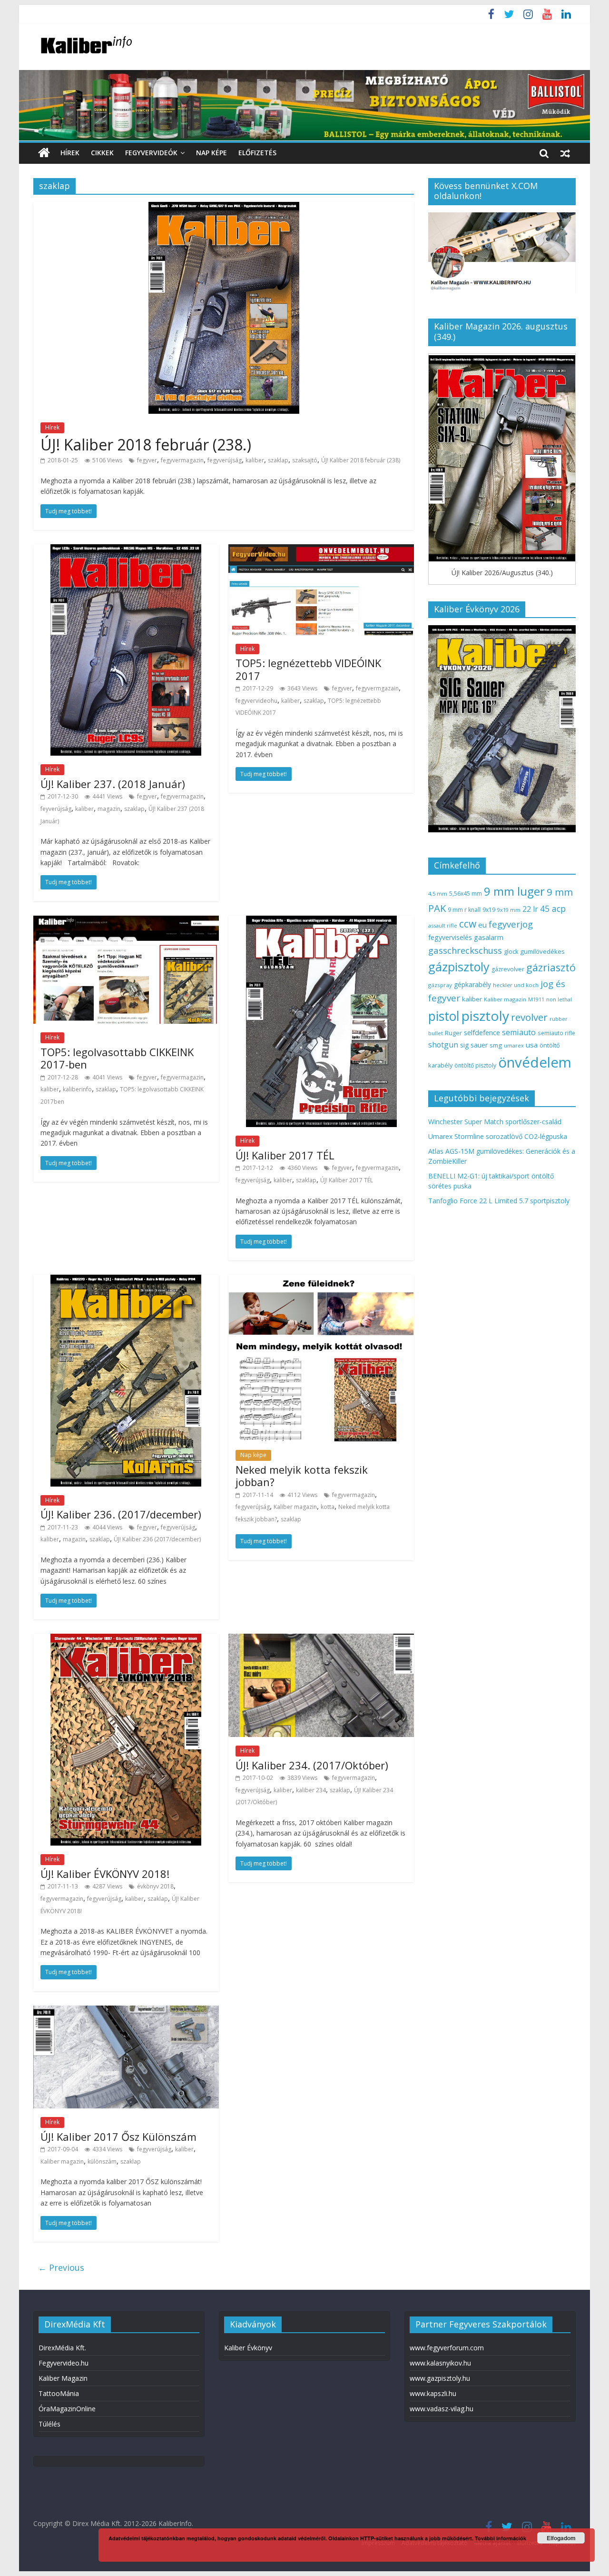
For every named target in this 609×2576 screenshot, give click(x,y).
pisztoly (485, 1016)
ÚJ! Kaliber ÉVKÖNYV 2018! (105, 1874)
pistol (444, 1016)
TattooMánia (59, 2393)
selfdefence (482, 1032)
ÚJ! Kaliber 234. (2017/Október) (312, 1765)
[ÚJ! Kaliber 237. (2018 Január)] (126, 550)
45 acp (553, 909)
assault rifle (443, 925)
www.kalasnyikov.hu (440, 2363)
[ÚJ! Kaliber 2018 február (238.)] (224, 208)
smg (496, 1045)
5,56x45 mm (466, 894)
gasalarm (489, 937)
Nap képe (211, 153)
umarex (514, 1045)
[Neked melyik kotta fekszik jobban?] (321, 1280)
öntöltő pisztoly (475, 1065)
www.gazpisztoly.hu (440, 2378)
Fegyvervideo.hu (64, 2363)
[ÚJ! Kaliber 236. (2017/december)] (126, 1280)
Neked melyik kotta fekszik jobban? (302, 1476)
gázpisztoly (459, 967)
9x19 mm (509, 910)
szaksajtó (305, 460)
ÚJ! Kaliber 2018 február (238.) (146, 444)
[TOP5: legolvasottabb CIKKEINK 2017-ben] (126, 921)
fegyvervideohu (256, 701)
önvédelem (535, 1062)
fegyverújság (225, 460)
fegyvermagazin (182, 460)
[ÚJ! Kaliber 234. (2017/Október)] (321, 1639)
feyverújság (56, 809)
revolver (529, 1017)
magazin (109, 809)
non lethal (559, 999)
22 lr (530, 909)
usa (532, 1045)
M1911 (536, 999)
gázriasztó (551, 967)
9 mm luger (514, 891)
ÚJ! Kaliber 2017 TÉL (285, 1155)
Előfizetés (257, 153)
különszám (102, 2162)
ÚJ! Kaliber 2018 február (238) (361, 460)
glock (511, 952)
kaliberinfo (77, 1089)
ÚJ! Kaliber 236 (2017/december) (157, 1539)
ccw (468, 924)
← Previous (61, 2267)
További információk (501, 2538)
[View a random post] (565, 153)
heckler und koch (516, 985)
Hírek (70, 153)
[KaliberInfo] (44, 153)
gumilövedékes (542, 951)
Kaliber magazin (295, 1507)
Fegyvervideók (151, 153)
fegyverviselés (450, 937)
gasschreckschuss (465, 950)
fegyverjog (511, 924)
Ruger (453, 1033)
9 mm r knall (464, 910)
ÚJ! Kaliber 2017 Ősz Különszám (118, 2137)
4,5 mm (438, 894)
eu (482, 925)
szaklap (278, 460)
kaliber (255, 460)
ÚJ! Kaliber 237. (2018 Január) (113, 784)
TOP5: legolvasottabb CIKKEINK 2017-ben (117, 1058)
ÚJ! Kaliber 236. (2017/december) (121, 1514)
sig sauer (474, 1045)
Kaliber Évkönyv (248, 2348)
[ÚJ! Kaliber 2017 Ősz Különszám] (126, 2011)
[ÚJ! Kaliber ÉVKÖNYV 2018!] (126, 1639)
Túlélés (49, 2424)
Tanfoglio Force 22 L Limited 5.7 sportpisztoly (499, 1201)
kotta (328, 1507)
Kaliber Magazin (63, 2378)
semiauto (519, 1032)
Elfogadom (561, 2538)
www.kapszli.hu (433, 2393)
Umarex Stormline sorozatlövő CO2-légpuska (498, 1136)
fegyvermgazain (377, 688)
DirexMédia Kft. (62, 2348)
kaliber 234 (311, 1790)
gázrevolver (508, 969)
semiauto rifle (556, 1033)
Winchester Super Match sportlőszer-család (495, 1122)
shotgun (443, 1045)
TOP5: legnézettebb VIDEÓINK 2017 (308, 669)
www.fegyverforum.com (447, 2348)
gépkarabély (472, 984)
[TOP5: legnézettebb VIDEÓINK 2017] (321, 550)
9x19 (489, 910)
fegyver (147, 460)
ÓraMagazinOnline (67, 2409)
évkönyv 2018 (155, 1886)
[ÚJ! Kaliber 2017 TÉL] (321, 921)
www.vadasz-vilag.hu (442, 2409)
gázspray (440, 985)
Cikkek (102, 153)
